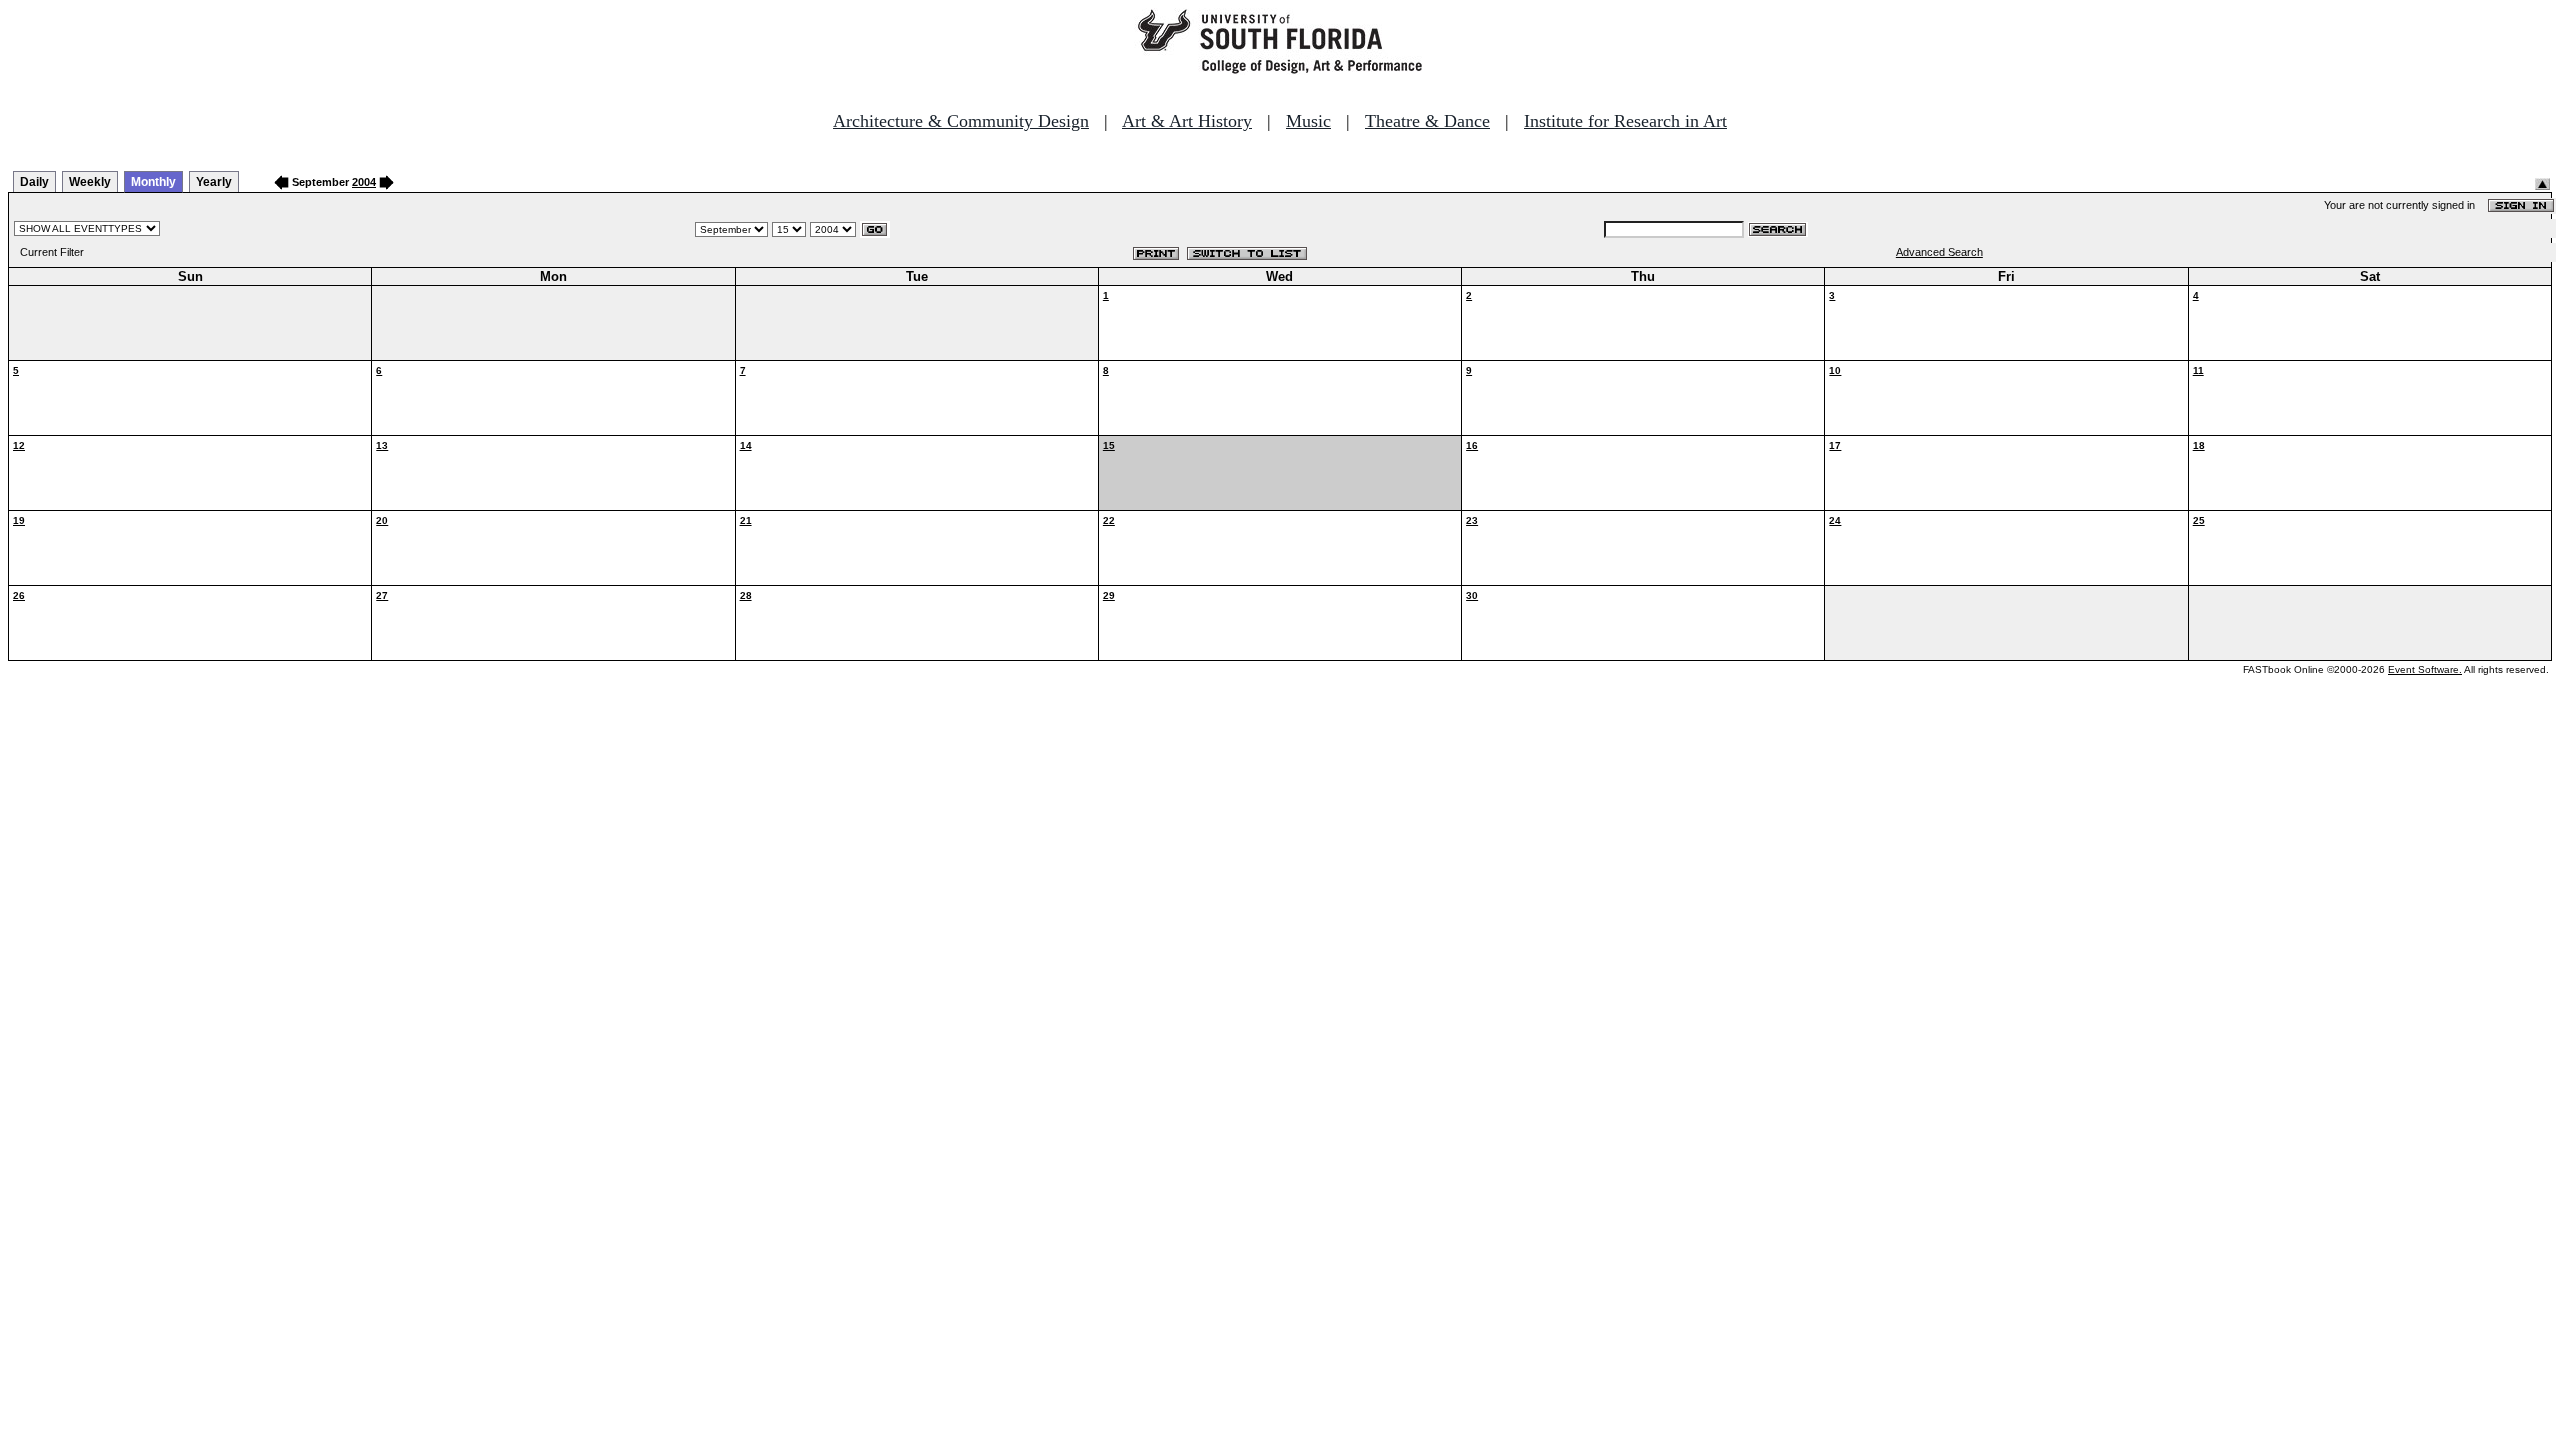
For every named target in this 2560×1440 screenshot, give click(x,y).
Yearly (214, 182)
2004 (364, 182)
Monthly (153, 182)
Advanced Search (1939, 252)
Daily (34, 182)
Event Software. (2425, 669)
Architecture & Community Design (961, 121)
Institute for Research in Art (1625, 121)
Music (1308, 121)
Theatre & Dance (1427, 121)
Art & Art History (1187, 121)
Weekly (90, 182)
